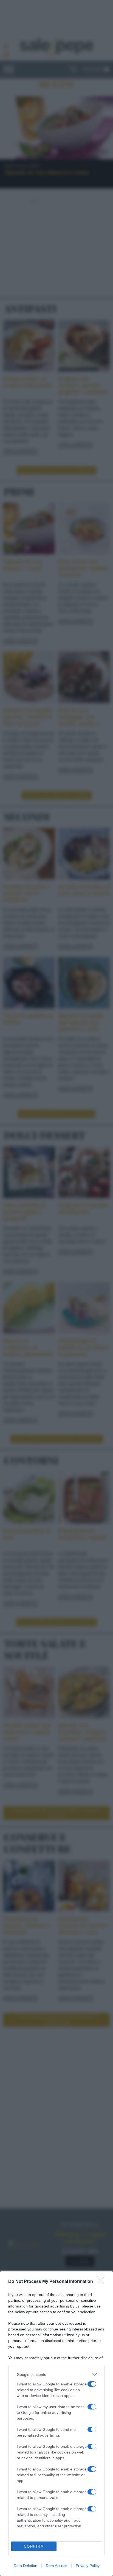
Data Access (56, 2566)
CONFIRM (34, 2546)
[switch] (92, 2384)
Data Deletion (26, 2566)
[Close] (102, 2282)
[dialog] (56, 2424)
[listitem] (56, 2374)
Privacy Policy (88, 2566)
